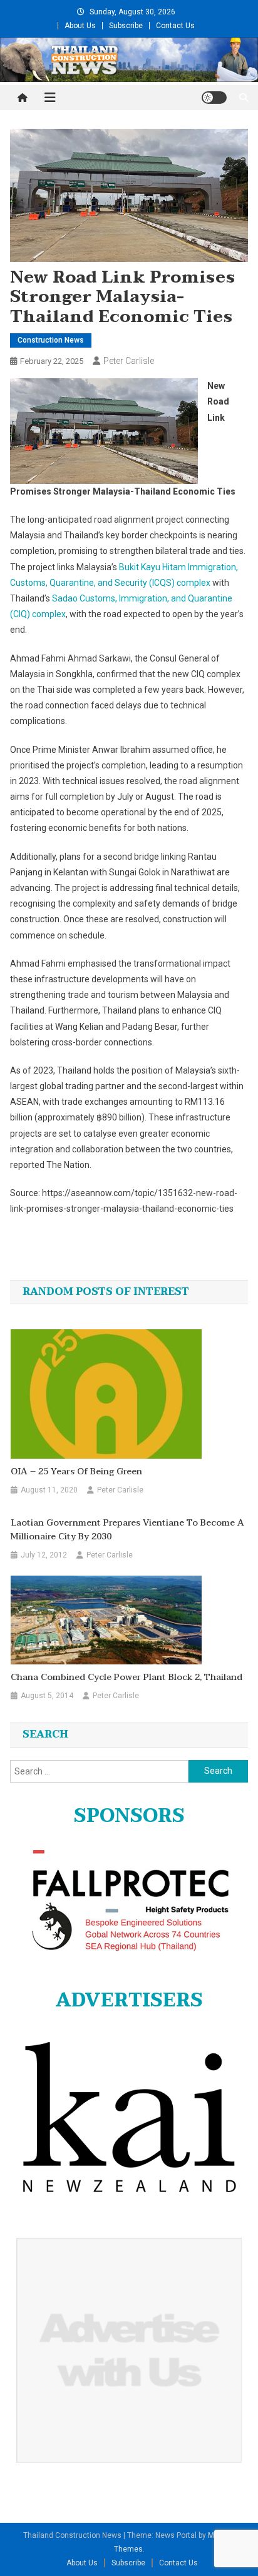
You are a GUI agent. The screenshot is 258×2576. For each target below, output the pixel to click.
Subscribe (126, 26)
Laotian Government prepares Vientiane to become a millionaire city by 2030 (127, 1530)
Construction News (51, 340)
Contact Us (175, 26)
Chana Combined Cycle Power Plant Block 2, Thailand (126, 1678)
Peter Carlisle (129, 361)
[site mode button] (214, 98)
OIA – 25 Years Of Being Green (76, 1472)
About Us (80, 26)
